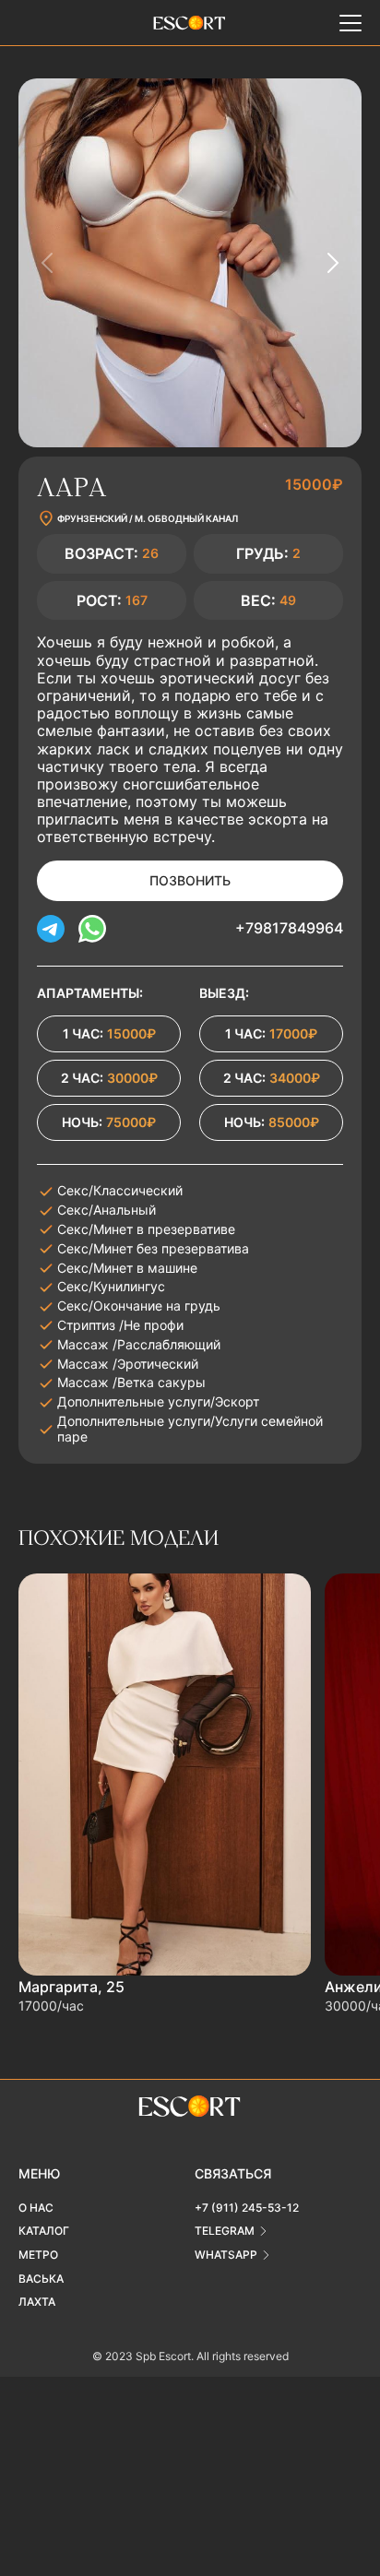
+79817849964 (289, 928)
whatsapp (226, 2255)
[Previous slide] (48, 263)
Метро (38, 2255)
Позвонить (190, 880)
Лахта (37, 2302)
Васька (41, 2279)
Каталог (44, 2231)
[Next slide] (332, 263)
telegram (225, 2231)
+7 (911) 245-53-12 (247, 2208)
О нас (36, 2208)
